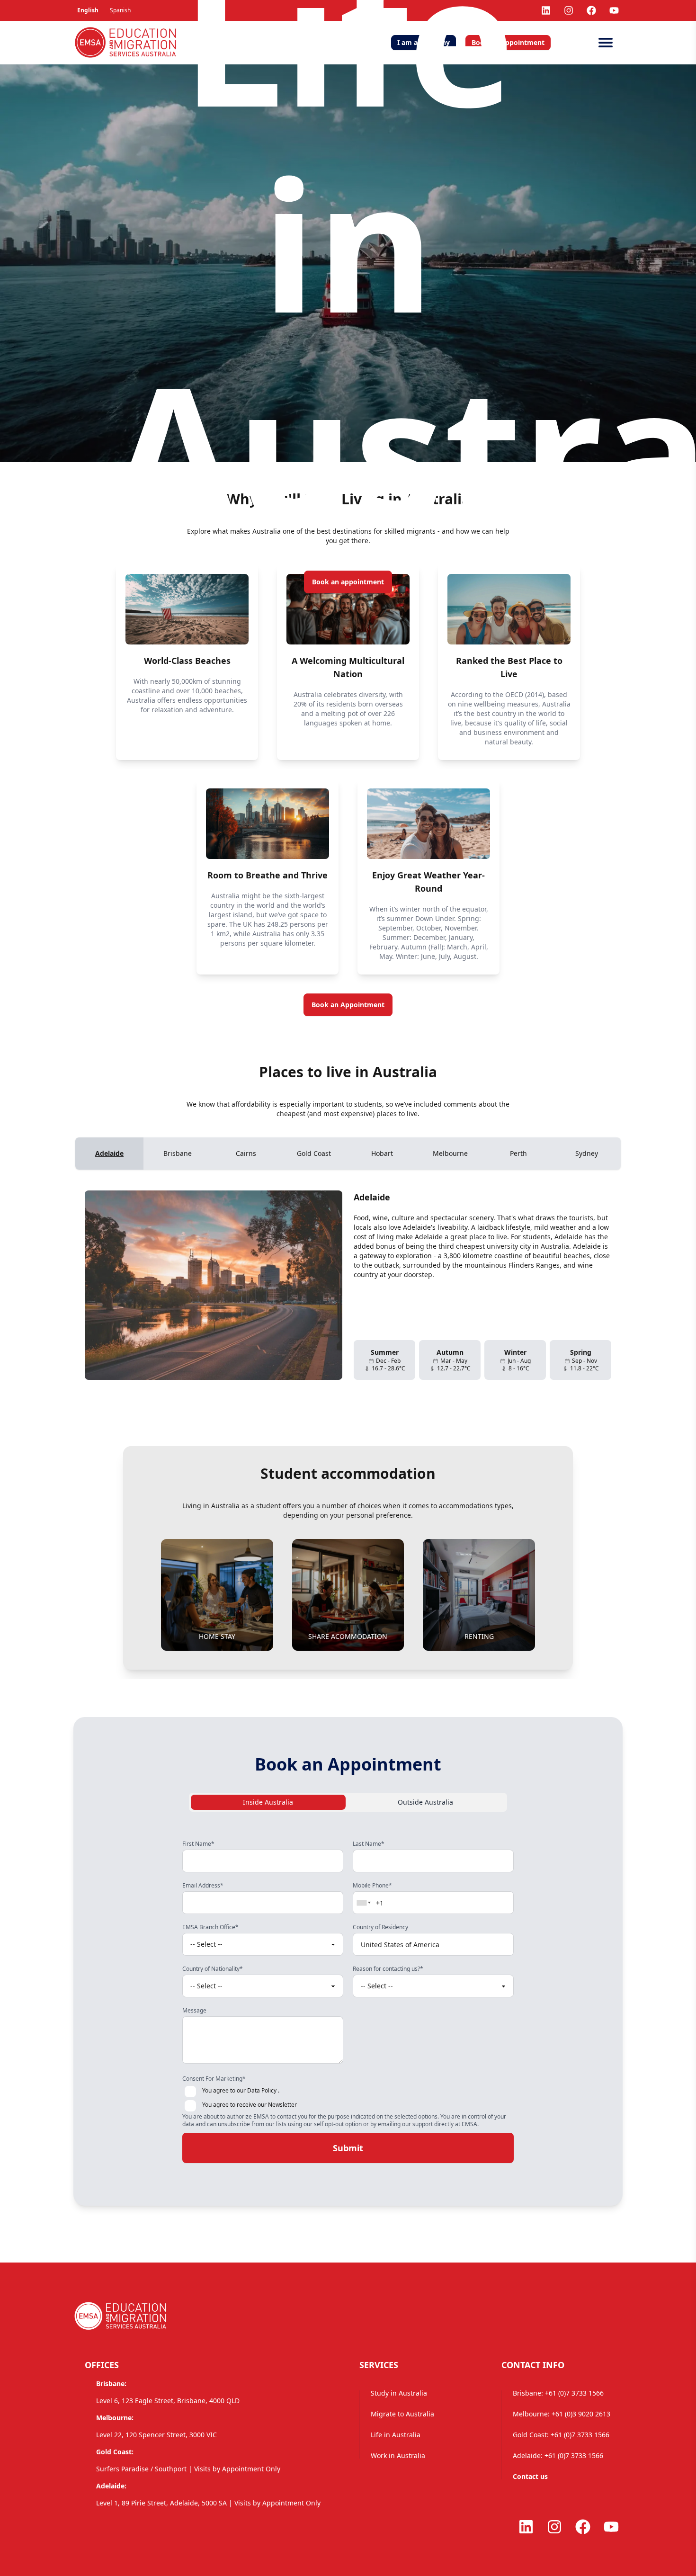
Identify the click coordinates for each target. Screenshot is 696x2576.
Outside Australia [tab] (425, 1802)
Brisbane (178, 1153)
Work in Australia (398, 2455)
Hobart (382, 1153)
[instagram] (554, 2527)
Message (194, 2011)
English (88, 10)
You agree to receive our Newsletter (250, 2105)
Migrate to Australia (402, 2414)
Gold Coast (314, 1153)
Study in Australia (399, 2393)
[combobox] (364, 1903)
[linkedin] (526, 2527)
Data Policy (262, 2090)
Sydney (587, 1153)
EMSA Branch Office (210, 1927)
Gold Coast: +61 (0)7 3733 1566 (561, 2435)
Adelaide (109, 1153)
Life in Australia (396, 2435)
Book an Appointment (348, 1005)
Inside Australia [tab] (268, 1802)
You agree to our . (241, 2091)
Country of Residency (380, 1927)
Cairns (246, 1153)
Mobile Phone (372, 1886)
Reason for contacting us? (388, 1969)
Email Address (203, 1886)
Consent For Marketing (214, 2079)
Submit (348, 2148)
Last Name (369, 1844)
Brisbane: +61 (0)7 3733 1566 (558, 2393)
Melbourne (450, 1153)
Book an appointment (348, 582)
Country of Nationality (213, 1969)
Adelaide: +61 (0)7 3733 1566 (558, 2455)
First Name (198, 1844)
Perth (518, 1153)
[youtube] (614, 10)
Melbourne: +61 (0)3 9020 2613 (562, 2414)
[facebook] (591, 10)
